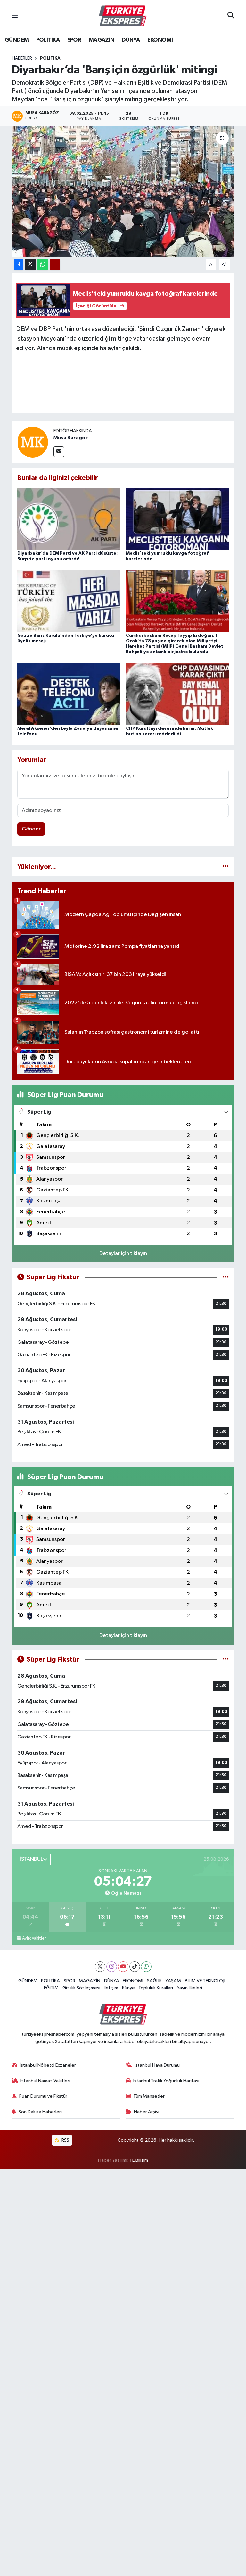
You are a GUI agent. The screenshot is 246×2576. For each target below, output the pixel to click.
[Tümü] (226, 867)
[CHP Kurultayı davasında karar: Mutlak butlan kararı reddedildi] (177, 693)
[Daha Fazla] (55, 265)
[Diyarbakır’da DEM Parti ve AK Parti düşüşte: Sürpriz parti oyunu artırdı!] (69, 518)
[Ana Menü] (15, 16)
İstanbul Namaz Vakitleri (45, 2081)
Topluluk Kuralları (156, 1988)
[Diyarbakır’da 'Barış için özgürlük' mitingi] (123, 192)
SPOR (74, 40)
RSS (65, 2140)
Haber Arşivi (147, 2112)
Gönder (31, 829)
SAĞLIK (154, 1981)
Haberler (22, 58)
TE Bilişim (139, 2160)
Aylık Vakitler (34, 1938)
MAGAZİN (102, 40)
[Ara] (231, 16)
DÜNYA (131, 40)
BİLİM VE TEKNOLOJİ (205, 1981)
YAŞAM (173, 1981)
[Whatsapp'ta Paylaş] (43, 265)
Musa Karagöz (71, 438)
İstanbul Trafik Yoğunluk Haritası (166, 2081)
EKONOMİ (160, 40)
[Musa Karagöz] (33, 442)
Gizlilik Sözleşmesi (81, 1988)
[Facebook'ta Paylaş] (19, 265)
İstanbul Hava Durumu (157, 2065)
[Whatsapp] (146, 1967)
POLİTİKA (48, 40)
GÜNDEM (17, 40)
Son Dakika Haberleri (40, 2112)
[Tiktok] (135, 1967)
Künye (128, 1988)
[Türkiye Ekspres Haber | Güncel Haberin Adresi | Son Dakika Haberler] (123, 16)
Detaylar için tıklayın (123, 1254)
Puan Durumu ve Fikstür (43, 2096)
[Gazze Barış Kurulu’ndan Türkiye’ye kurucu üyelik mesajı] (69, 601)
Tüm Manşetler (149, 2096)
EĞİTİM (51, 1988)
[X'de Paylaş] (30, 265)
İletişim (111, 1988)
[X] (100, 1967)
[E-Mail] (59, 452)
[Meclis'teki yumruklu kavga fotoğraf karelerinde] (177, 518)
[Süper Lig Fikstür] (226, 1277)
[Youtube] (123, 1967)
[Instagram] (112, 1967)
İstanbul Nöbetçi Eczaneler (48, 2065)
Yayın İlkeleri (189, 1988)
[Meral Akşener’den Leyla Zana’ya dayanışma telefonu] (69, 693)
